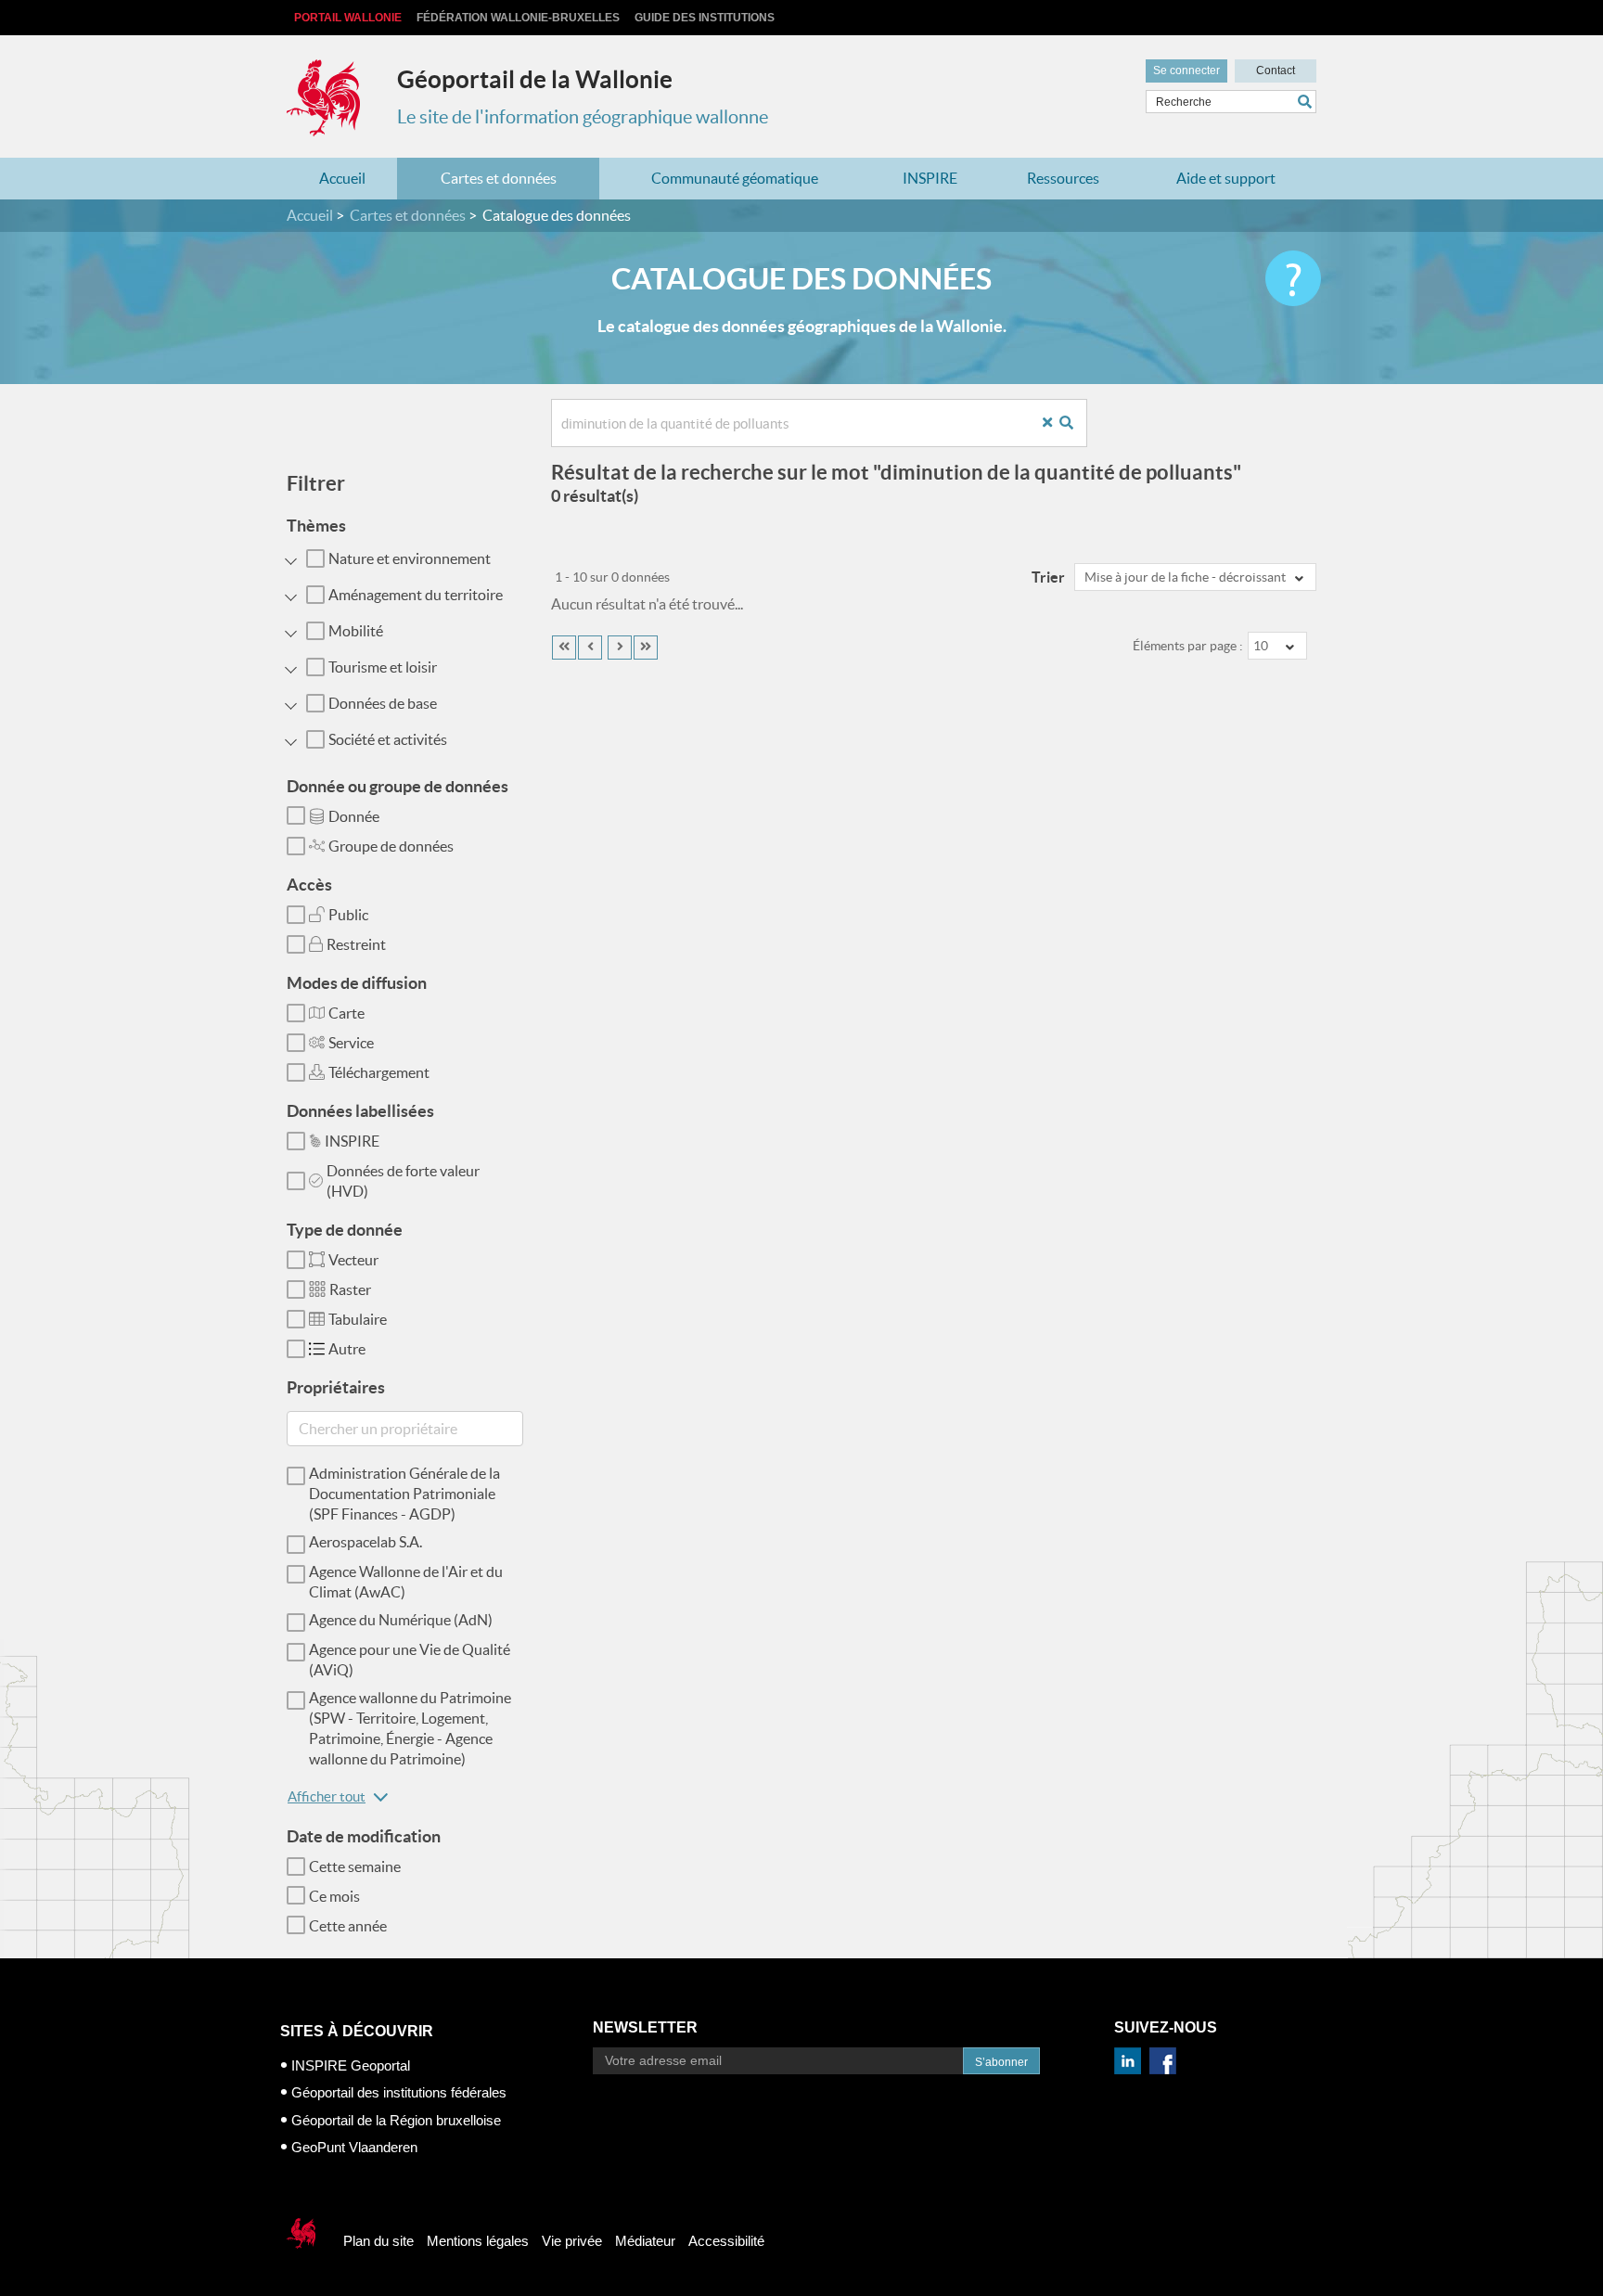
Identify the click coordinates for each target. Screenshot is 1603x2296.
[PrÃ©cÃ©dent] (590, 648)
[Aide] (1293, 278)
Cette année (348, 1926)
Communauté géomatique (735, 178)
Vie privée (572, 2241)
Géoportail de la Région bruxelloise (396, 2120)
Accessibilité (726, 2241)
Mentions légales (478, 2241)
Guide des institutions (705, 18)
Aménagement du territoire (416, 595)
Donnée (354, 816)
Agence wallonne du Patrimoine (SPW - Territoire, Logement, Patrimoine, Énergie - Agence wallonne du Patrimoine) (410, 1728)
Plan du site (378, 2241)
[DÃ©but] (564, 648)
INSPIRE (930, 178)
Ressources (1063, 178)
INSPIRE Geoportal (351, 2065)
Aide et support (1226, 178)
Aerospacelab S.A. (365, 1542)
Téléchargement (379, 1072)
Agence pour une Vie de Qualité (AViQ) (410, 1660)
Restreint (356, 944)
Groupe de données (391, 846)
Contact (1276, 71)
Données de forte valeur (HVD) (403, 1181)
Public (348, 915)
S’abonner (1001, 2062)
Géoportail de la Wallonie (535, 79)
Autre (347, 1349)
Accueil (342, 178)
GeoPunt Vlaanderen (354, 2147)
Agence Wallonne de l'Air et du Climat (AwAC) (406, 1582)
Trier (1048, 577)
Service (351, 1043)
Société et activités (388, 739)
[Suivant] (620, 648)
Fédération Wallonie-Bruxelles (518, 18)
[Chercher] (1307, 102)
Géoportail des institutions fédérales (399, 2092)
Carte (346, 1013)
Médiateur (645, 2241)
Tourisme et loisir (383, 667)
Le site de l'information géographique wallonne (583, 117)
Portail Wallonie (348, 18)
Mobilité (356, 631)
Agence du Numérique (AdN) (401, 1620)
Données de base (383, 703)
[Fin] (646, 648)
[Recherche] (1073, 423)
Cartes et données (499, 178)
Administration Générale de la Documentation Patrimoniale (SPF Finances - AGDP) (404, 1494)
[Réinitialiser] (1054, 423)
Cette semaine (355, 1866)
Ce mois (334, 1896)
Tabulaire (358, 1319)
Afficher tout (327, 1796)
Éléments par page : (1188, 646)
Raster (350, 1289)
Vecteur (353, 1260)
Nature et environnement (410, 558)
